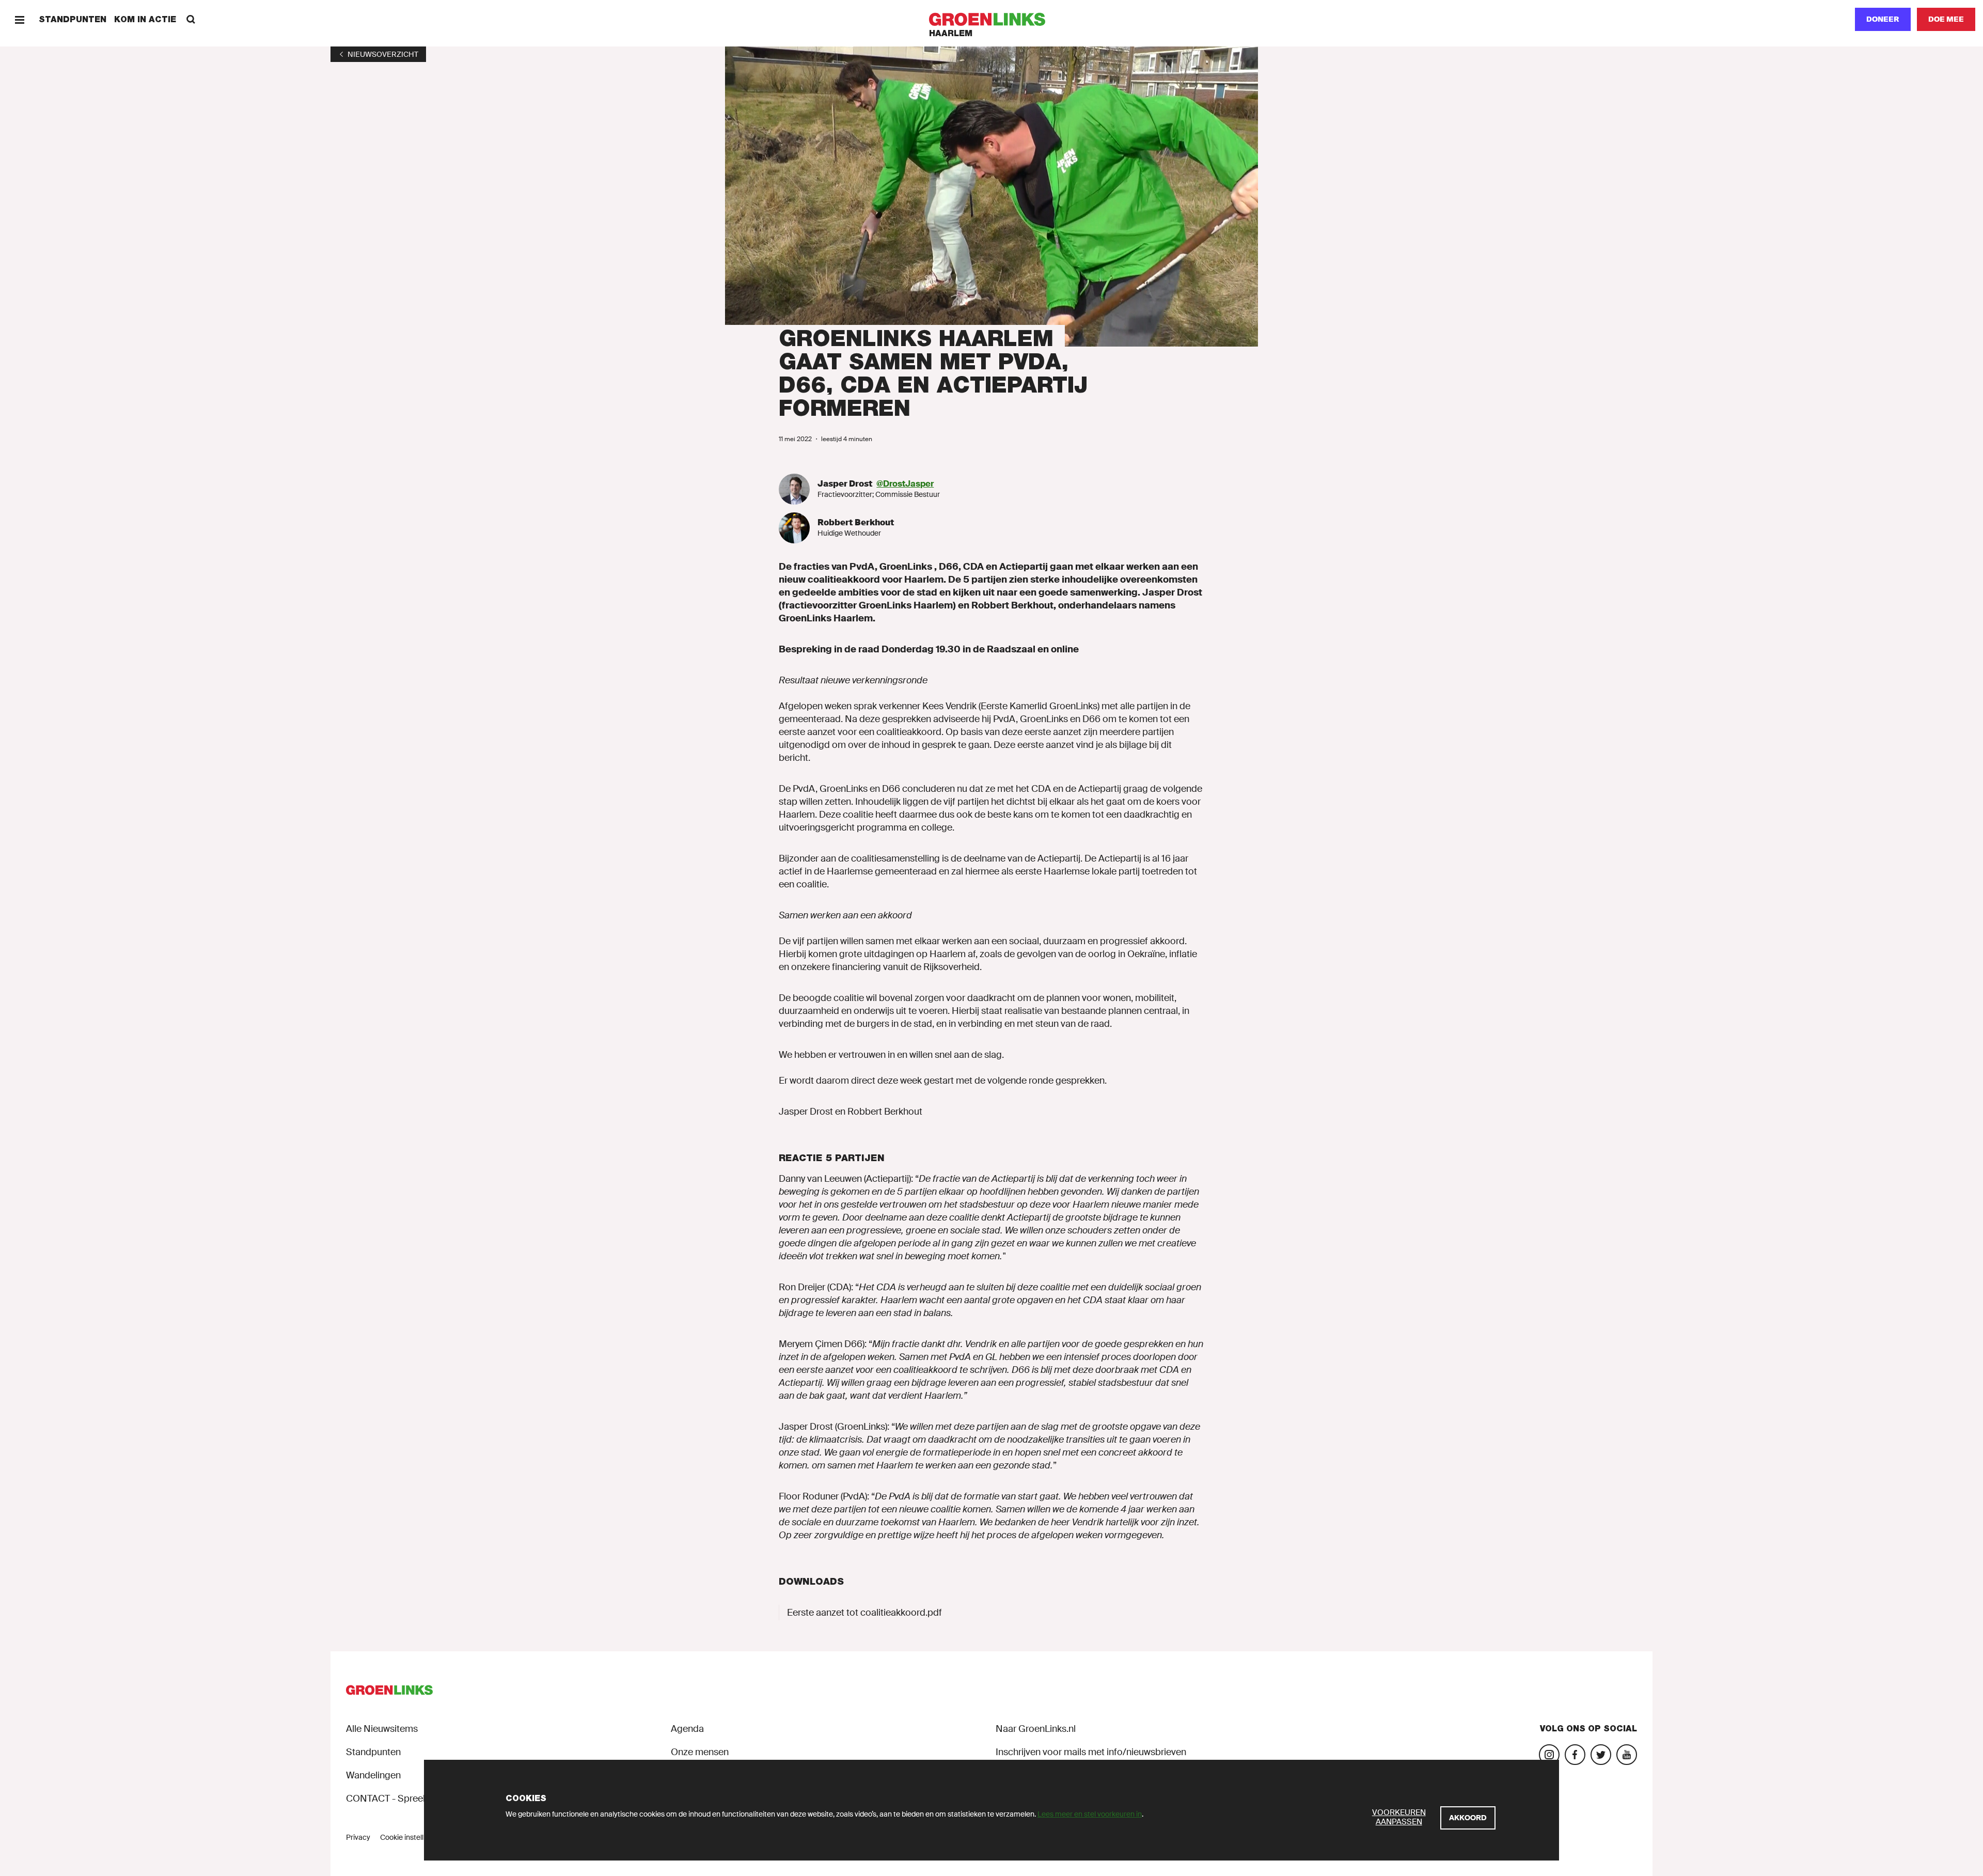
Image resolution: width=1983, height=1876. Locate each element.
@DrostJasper (905, 484)
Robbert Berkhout (856, 522)
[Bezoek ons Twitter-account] (1601, 1755)
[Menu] (19, 19)
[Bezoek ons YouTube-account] (1627, 1755)
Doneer (1883, 19)
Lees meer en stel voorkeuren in (1090, 1814)
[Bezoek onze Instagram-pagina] (1549, 1755)
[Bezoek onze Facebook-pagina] (1575, 1755)
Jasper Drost (846, 484)
